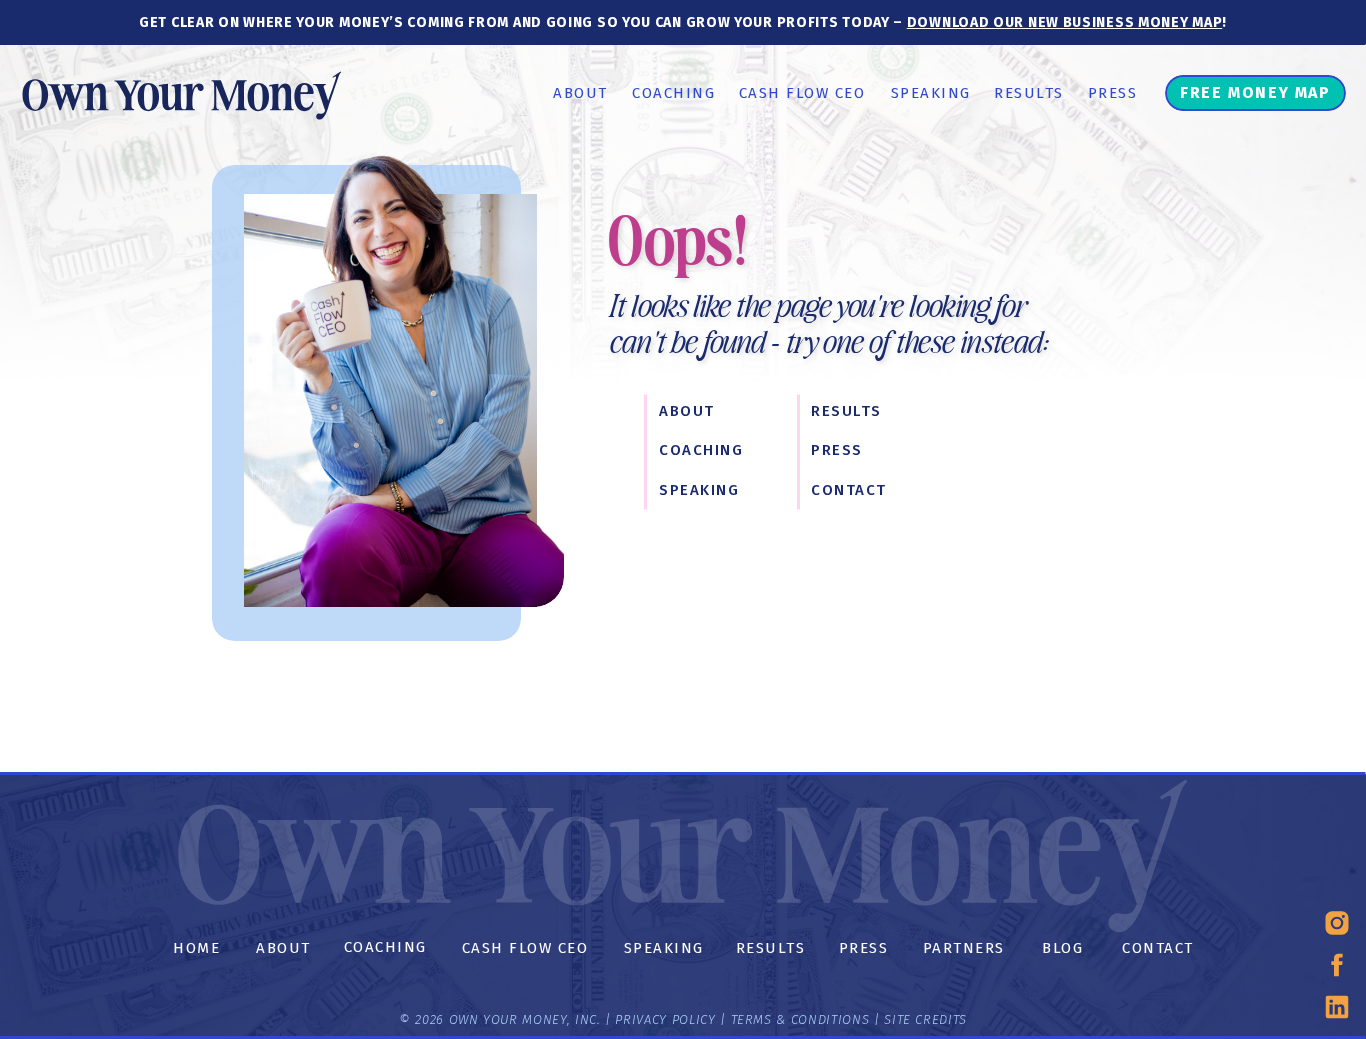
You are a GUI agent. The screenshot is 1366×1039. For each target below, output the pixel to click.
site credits (923, 1019)
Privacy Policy (665, 1019)
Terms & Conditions (800, 1019)
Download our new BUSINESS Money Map (1065, 22)
